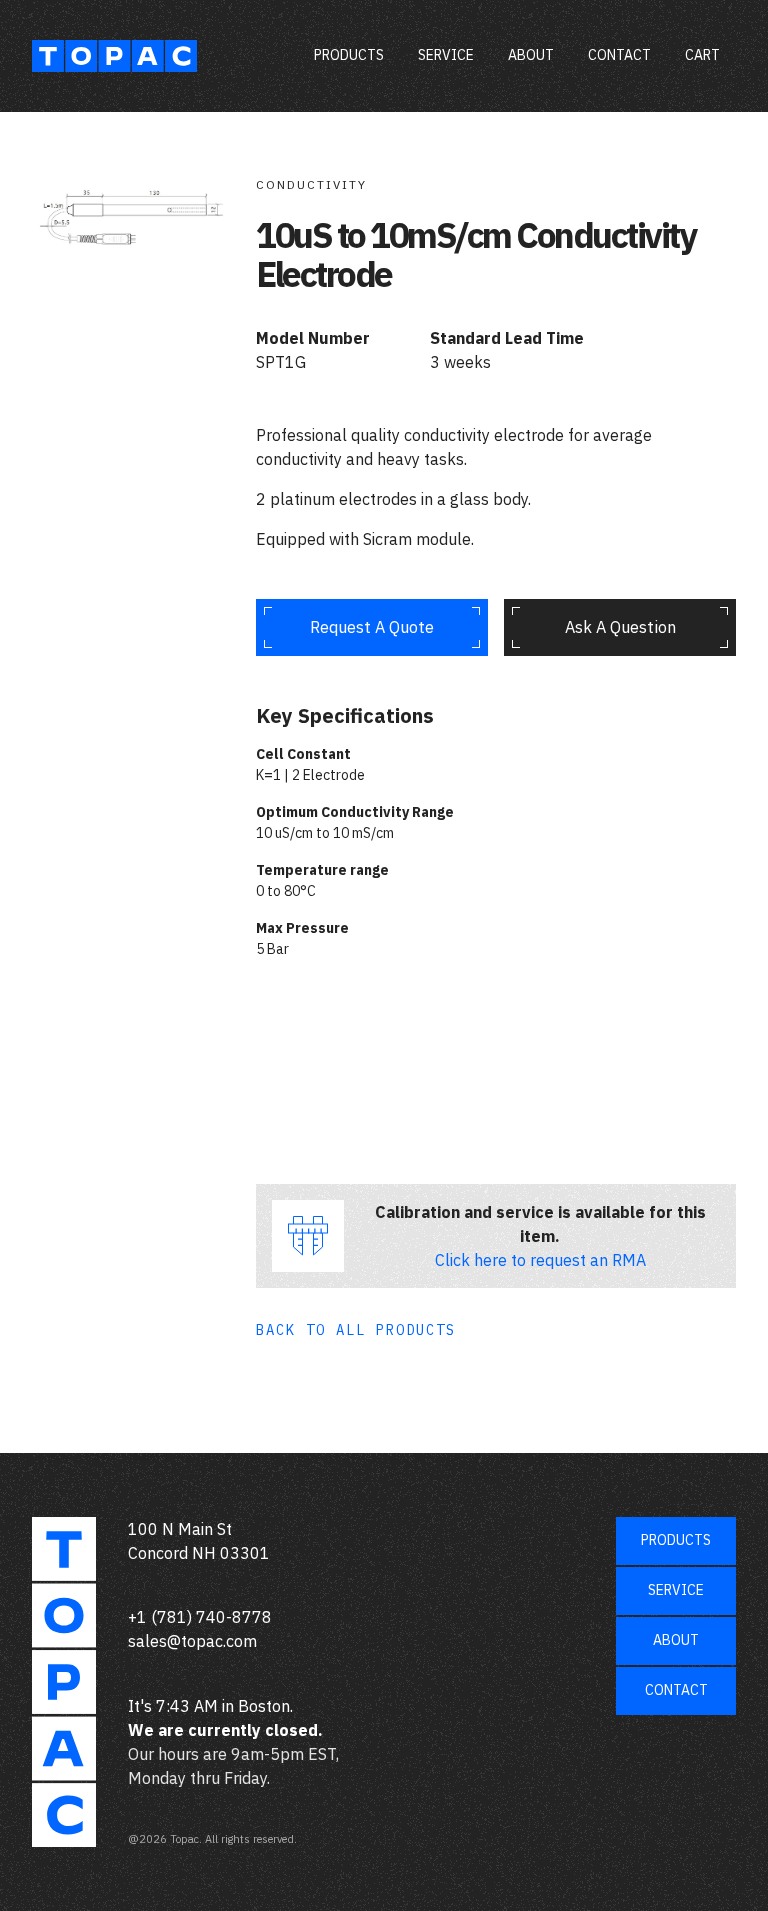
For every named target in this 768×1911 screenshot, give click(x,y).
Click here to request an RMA (540, 1260)
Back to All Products (356, 1330)
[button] (702, 56)
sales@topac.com (192, 1641)
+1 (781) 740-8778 (200, 1617)
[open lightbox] (132, 197)
